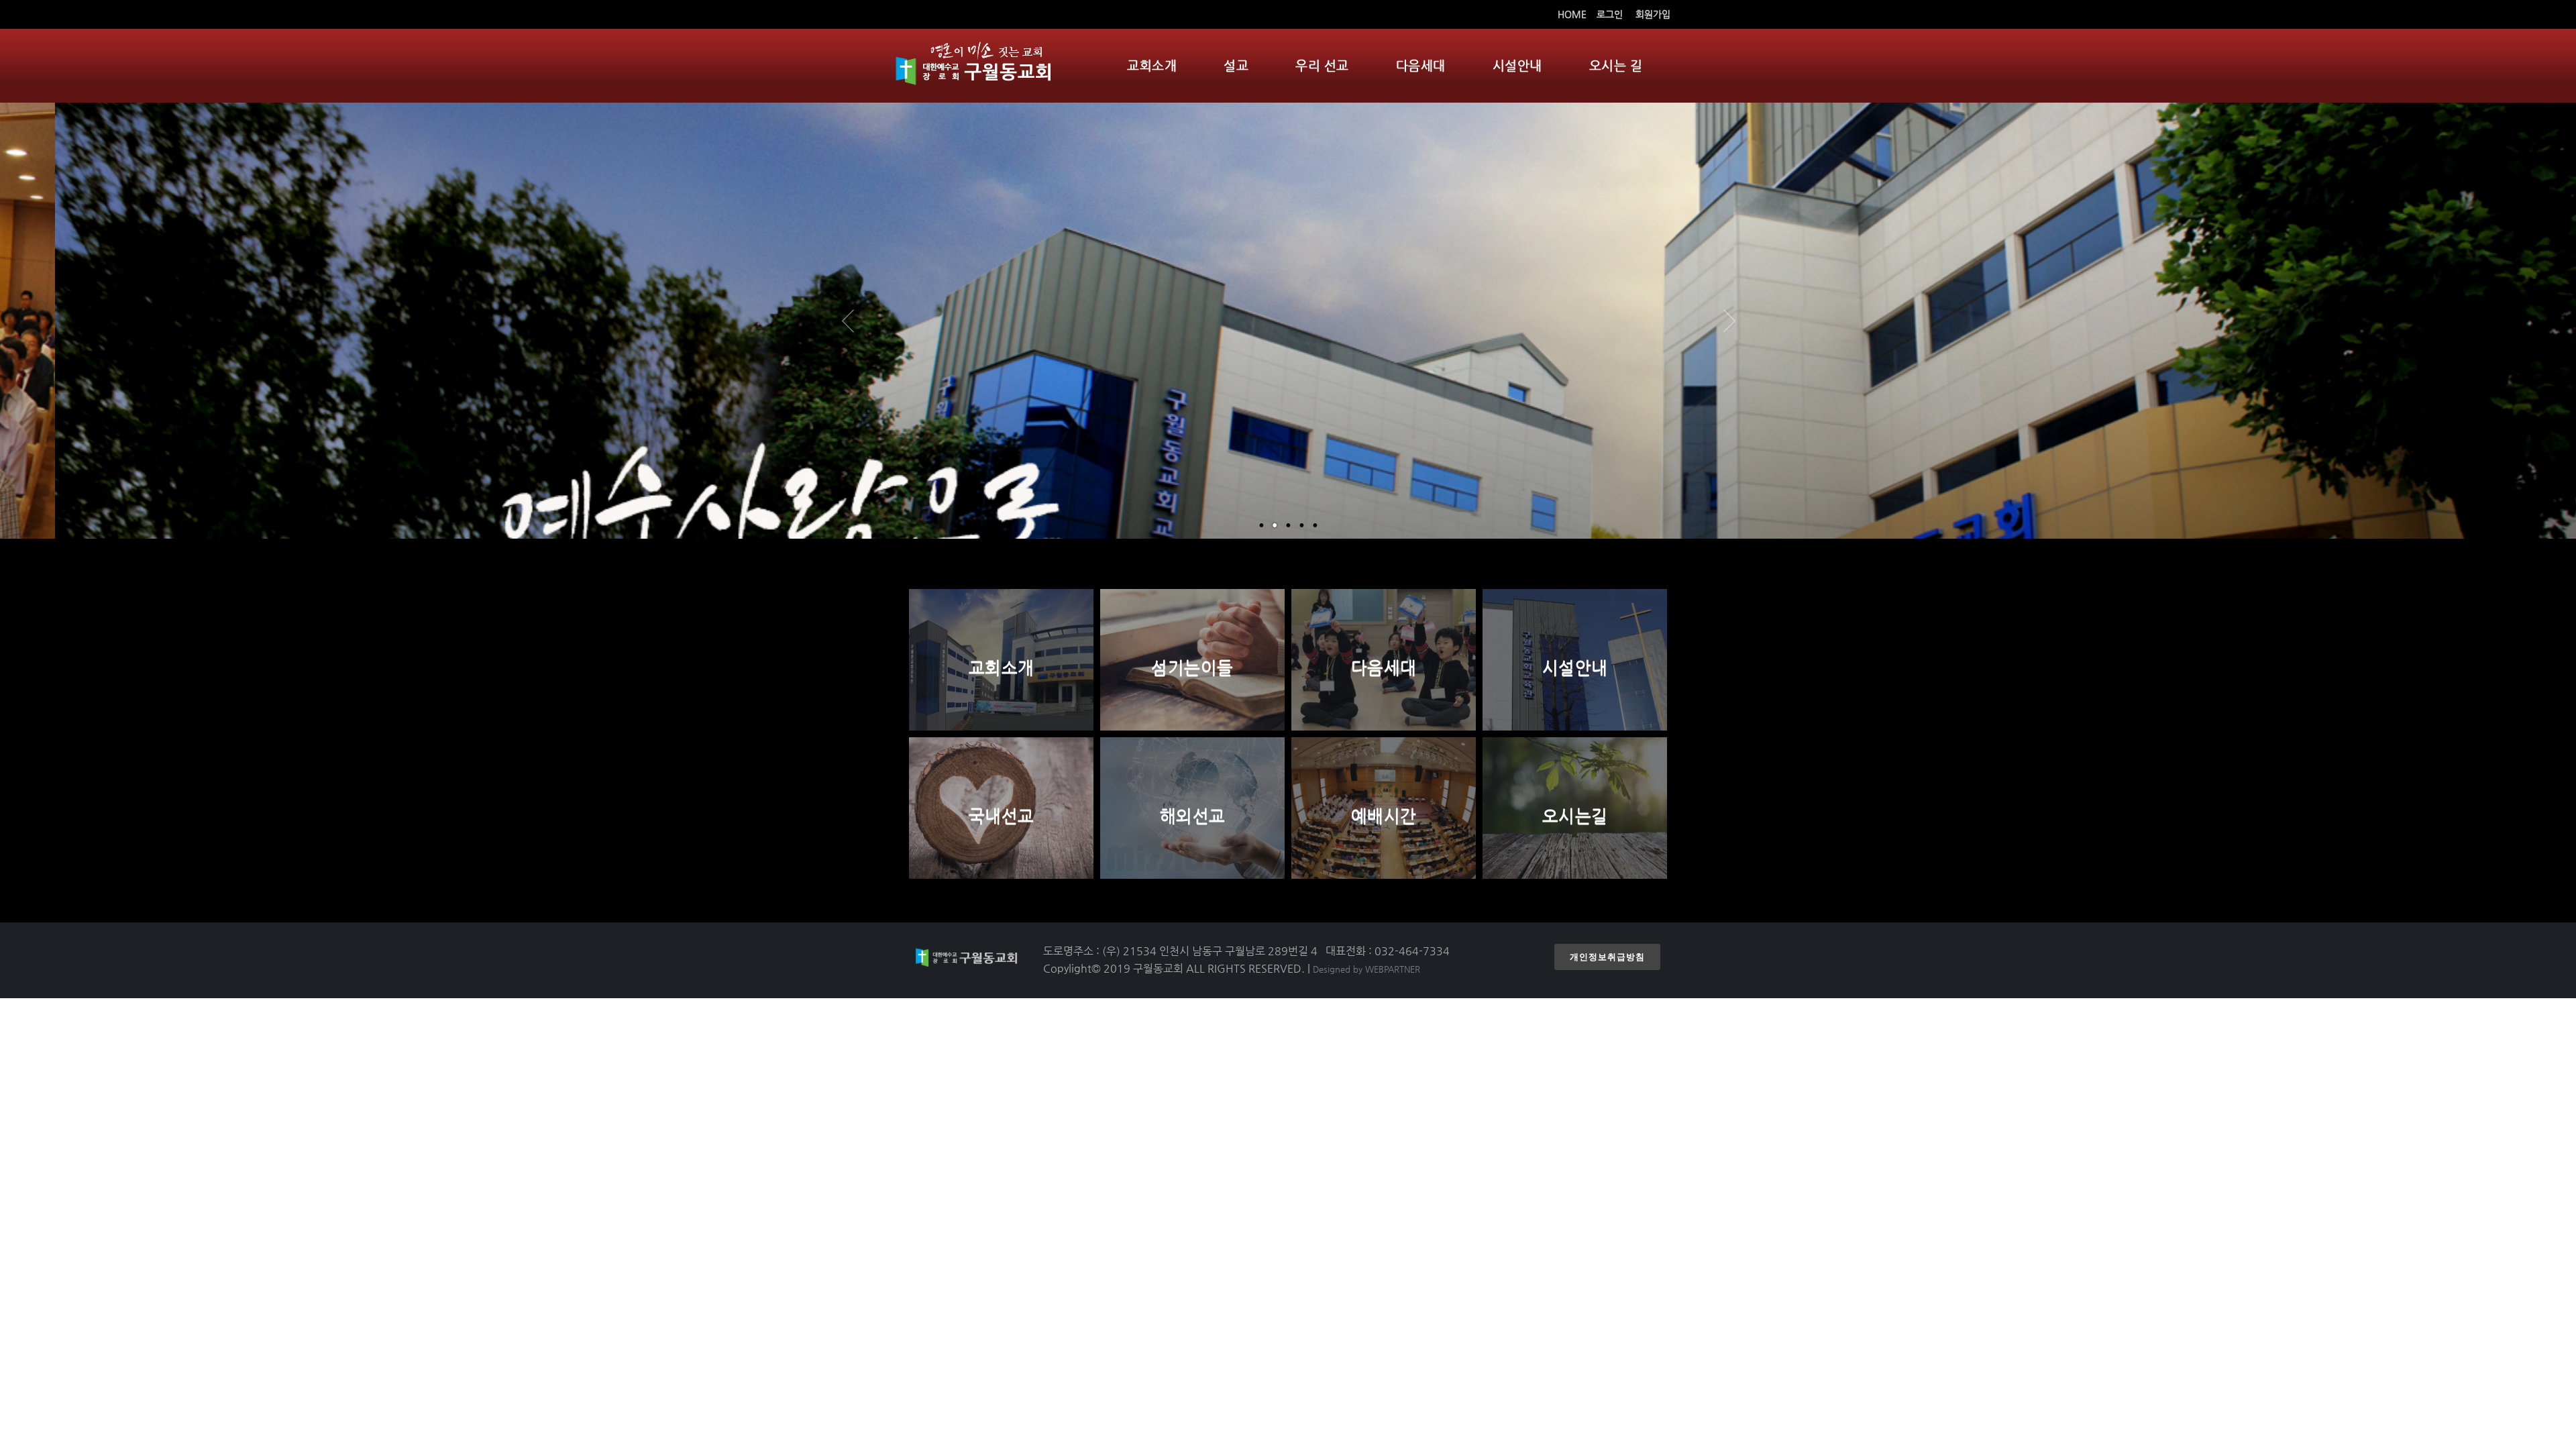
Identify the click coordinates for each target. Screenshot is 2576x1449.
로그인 (1610, 14)
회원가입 (1653, 14)
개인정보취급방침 (1607, 957)
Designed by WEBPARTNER (1366, 969)
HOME (1572, 14)
